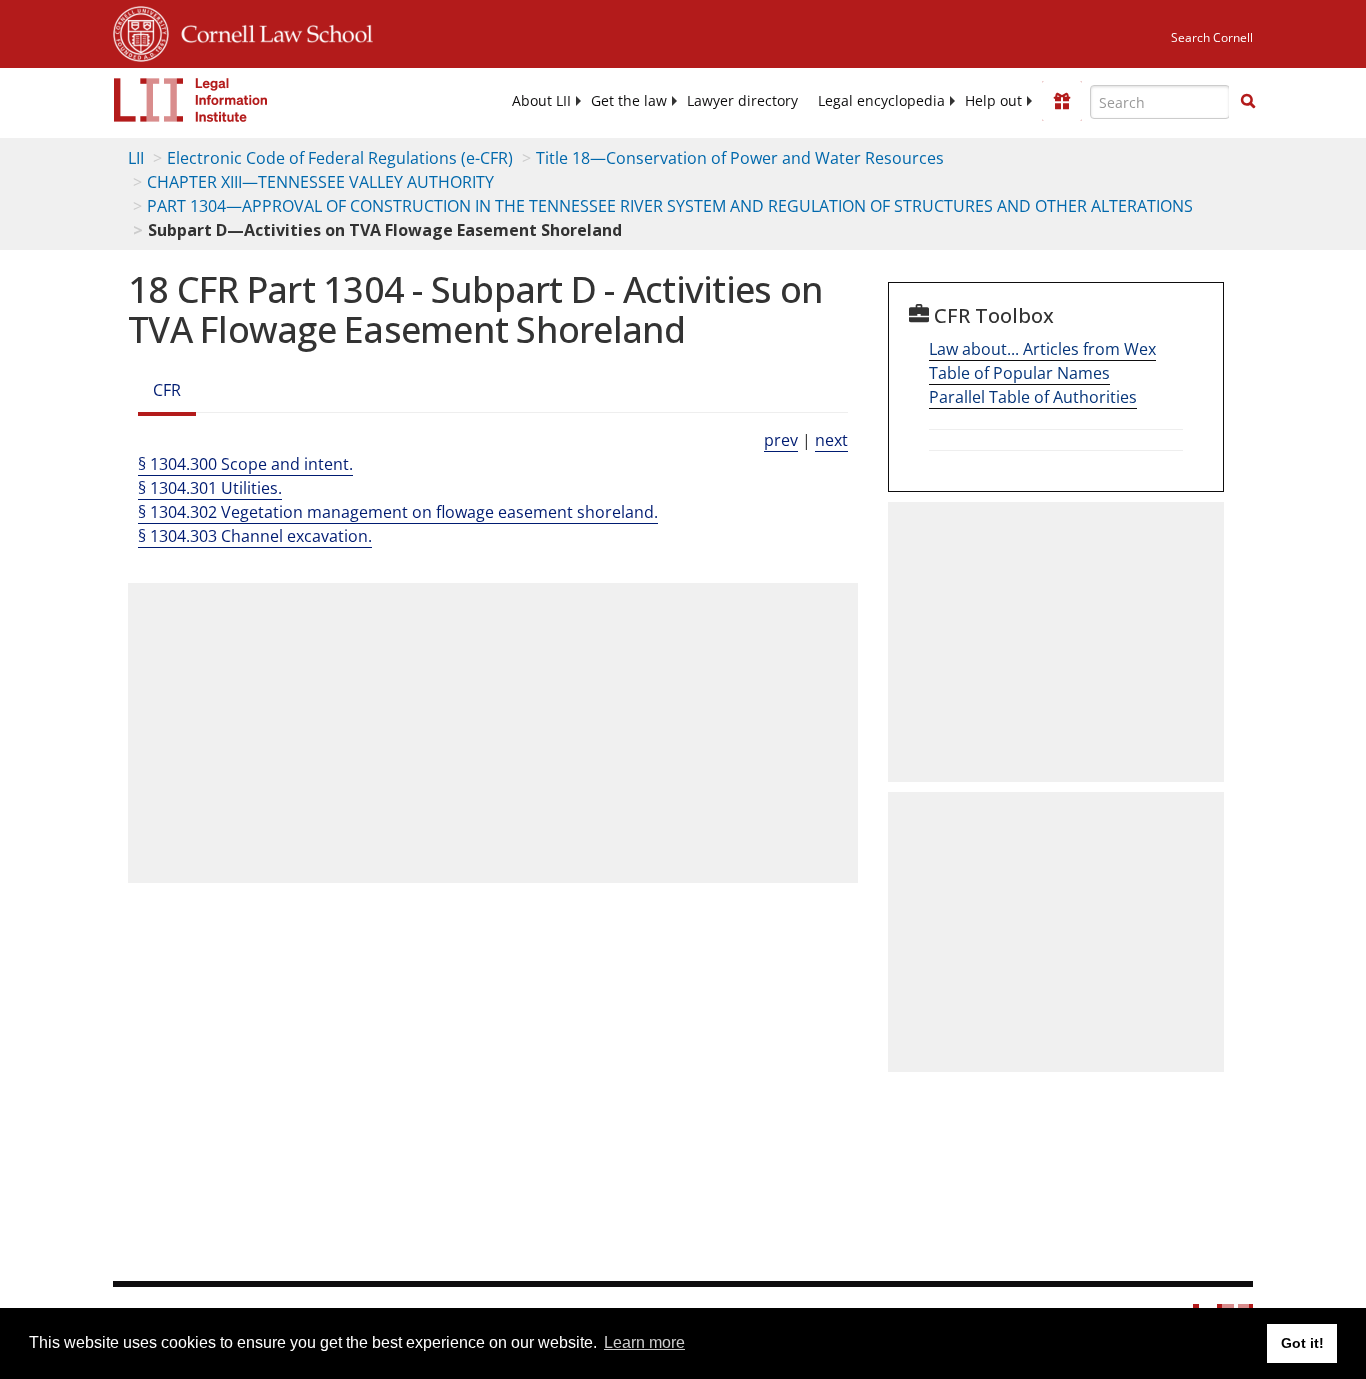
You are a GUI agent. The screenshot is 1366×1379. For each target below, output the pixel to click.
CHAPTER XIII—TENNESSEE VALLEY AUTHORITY (320, 182)
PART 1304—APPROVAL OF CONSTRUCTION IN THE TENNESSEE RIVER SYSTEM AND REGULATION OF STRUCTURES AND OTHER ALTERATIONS (670, 206)
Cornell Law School (271, 31)
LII (136, 158)
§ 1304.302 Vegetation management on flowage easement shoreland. (398, 512)
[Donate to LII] (1062, 101)
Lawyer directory (742, 101)
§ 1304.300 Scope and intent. (245, 464)
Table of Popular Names (1019, 373)
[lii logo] (191, 100)
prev (781, 440)
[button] (1248, 101)
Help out (993, 101)
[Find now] (1248, 102)
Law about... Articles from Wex (1042, 349)
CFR (167, 390)
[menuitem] (541, 101)
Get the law (629, 101)
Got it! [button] (1302, 1343)
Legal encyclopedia (881, 101)
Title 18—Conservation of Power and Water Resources (740, 158)
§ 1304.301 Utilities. (210, 488)
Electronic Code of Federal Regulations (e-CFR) (340, 158)
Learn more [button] (644, 1342)
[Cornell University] (141, 31)
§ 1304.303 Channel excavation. (255, 536)
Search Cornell (1212, 37)
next (831, 440)
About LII (541, 101)
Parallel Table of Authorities (1033, 397)
